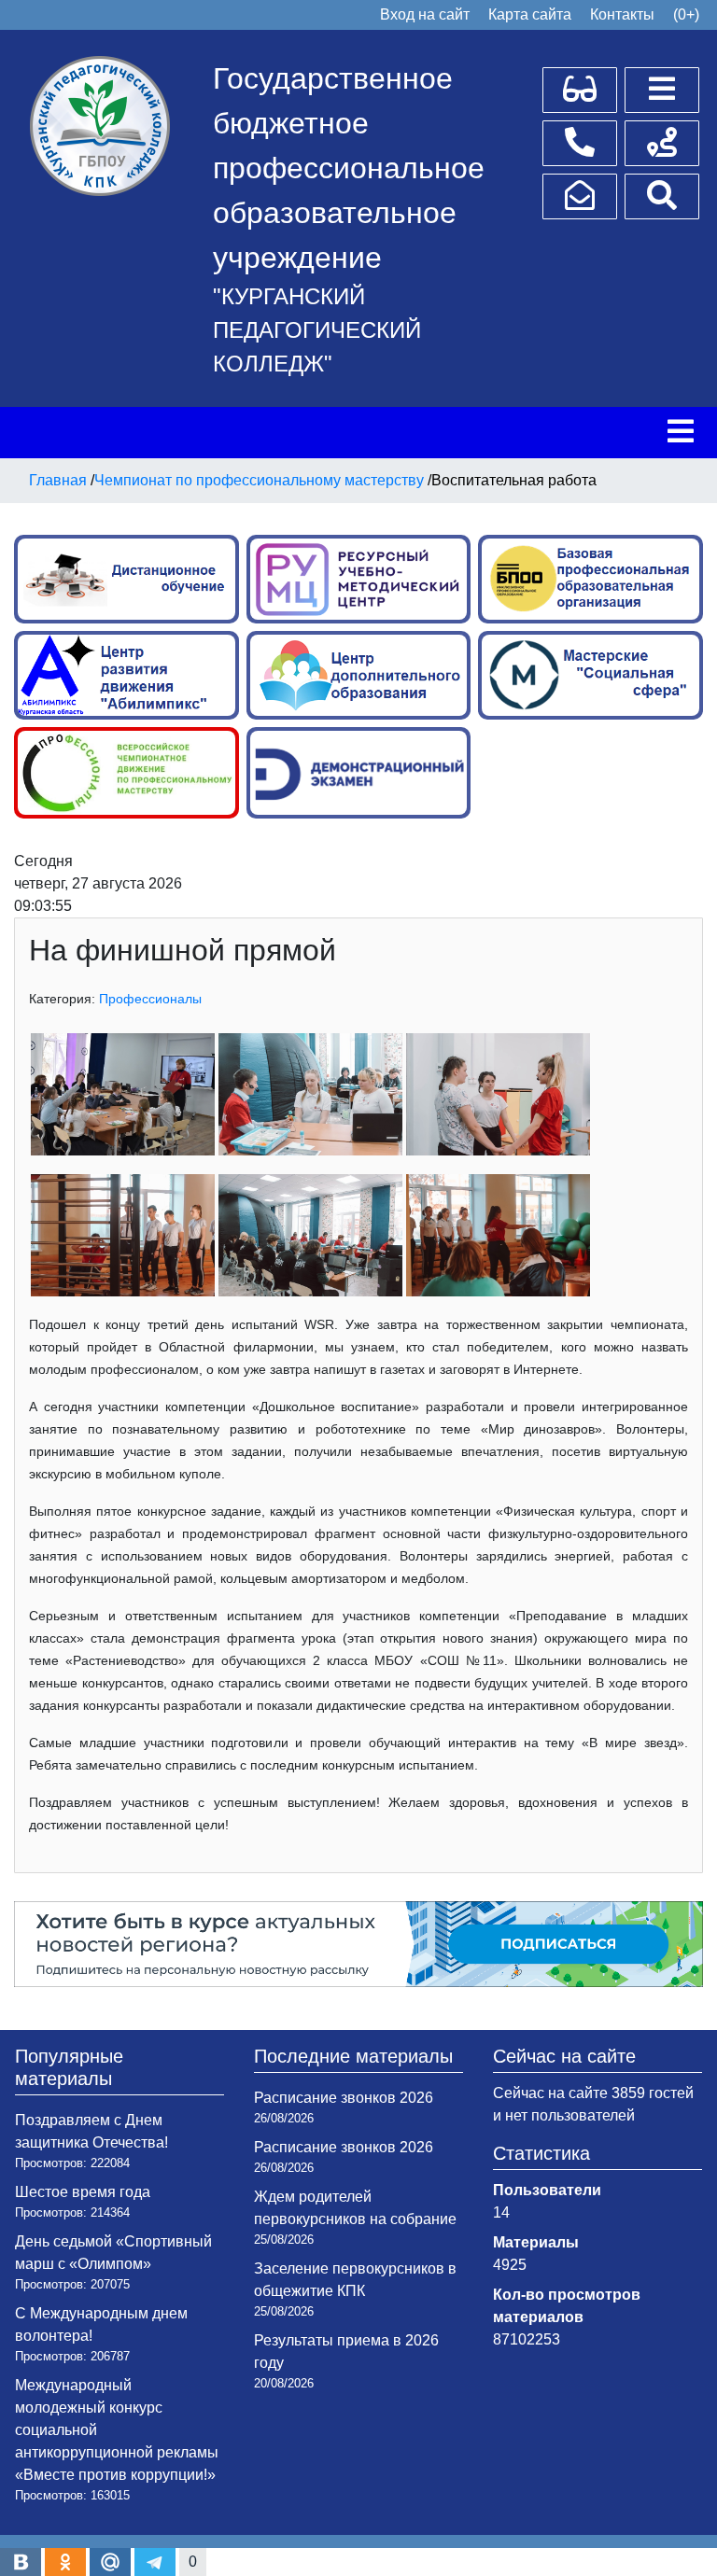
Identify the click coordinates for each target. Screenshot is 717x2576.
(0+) (686, 14)
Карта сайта (530, 14)
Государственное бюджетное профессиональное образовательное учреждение (349, 168)
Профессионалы (150, 999)
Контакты (622, 14)
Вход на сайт (425, 14)
